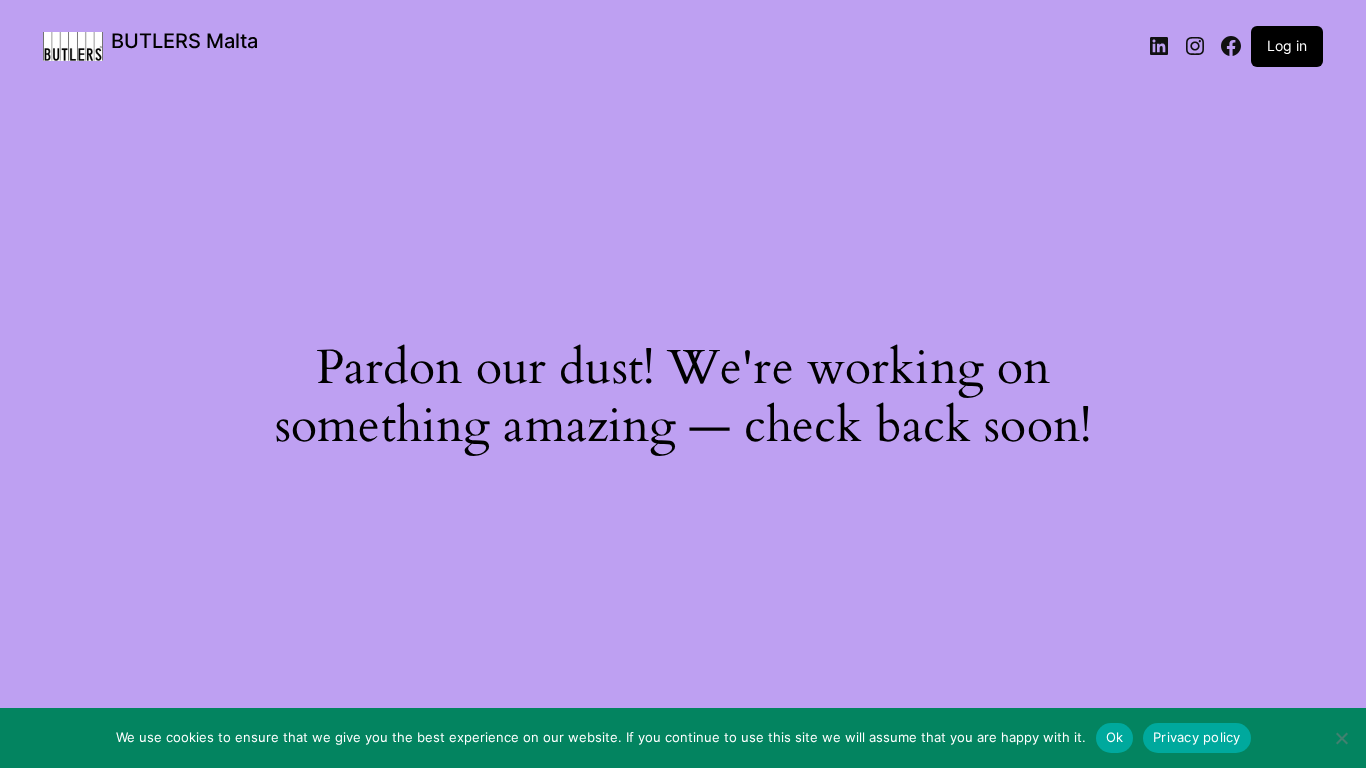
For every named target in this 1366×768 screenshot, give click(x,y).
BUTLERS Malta (184, 41)
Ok (1115, 737)
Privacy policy (1197, 737)
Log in (1287, 45)
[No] (1341, 738)
